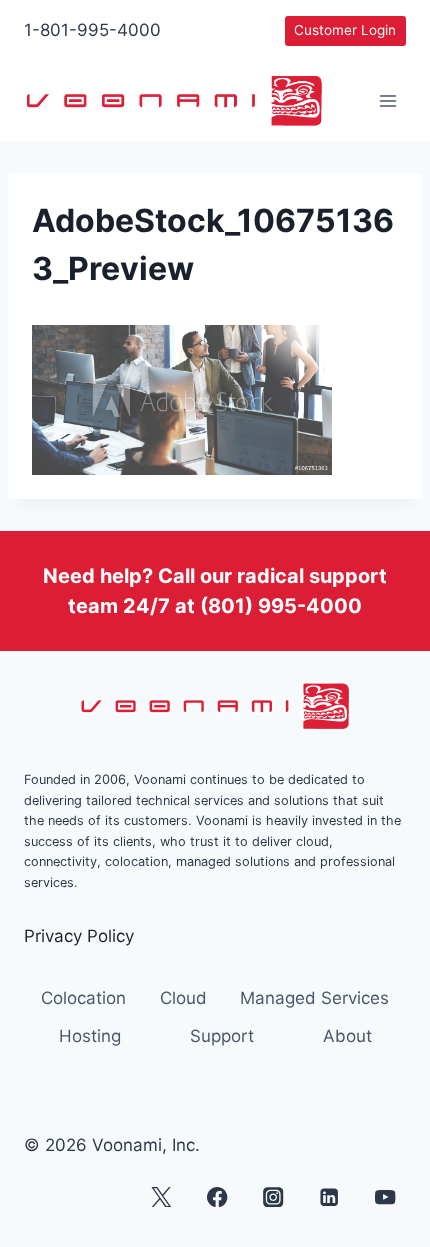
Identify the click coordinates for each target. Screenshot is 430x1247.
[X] (161, 1196)
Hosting (90, 1036)
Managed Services (314, 998)
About (347, 1036)
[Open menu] (387, 101)
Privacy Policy (79, 936)
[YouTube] (385, 1196)
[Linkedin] (329, 1196)
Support (222, 1036)
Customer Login (345, 30)
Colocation (83, 998)
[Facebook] (217, 1196)
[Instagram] (273, 1196)
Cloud (183, 998)
